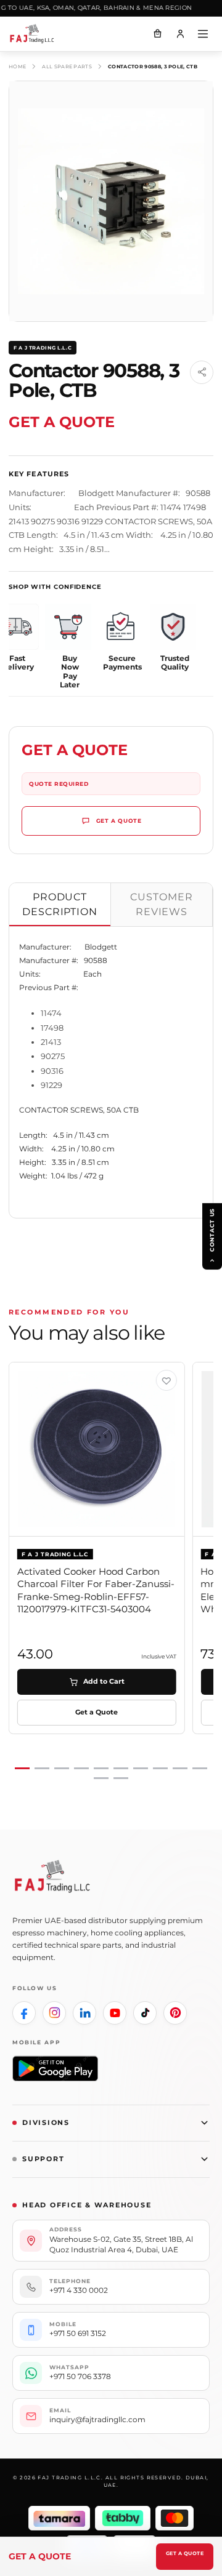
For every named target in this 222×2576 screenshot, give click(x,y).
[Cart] (157, 34)
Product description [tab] (60, 904)
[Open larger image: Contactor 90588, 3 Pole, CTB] (111, 201)
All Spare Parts (67, 66)
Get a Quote (185, 2553)
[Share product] (202, 372)
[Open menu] (203, 34)
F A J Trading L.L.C (43, 348)
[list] (111, 1571)
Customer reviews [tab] (162, 904)
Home (17, 66)
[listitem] (24, 2013)
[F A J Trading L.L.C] (37, 34)
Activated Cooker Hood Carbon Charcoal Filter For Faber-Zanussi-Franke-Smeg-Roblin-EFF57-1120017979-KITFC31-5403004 (96, 1590)
